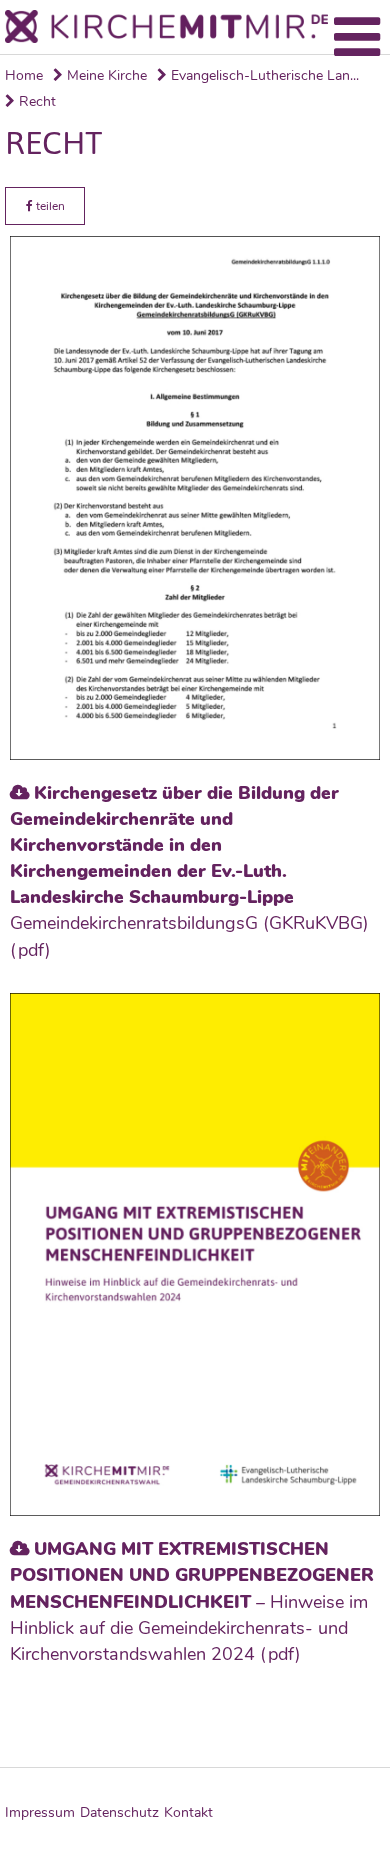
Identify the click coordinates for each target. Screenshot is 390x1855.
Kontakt (188, 1812)
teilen (49, 206)
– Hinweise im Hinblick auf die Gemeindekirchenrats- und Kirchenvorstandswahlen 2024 (192, 1601)
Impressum (40, 1812)
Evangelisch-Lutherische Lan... (263, 75)
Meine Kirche (105, 75)
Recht (35, 101)
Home (24, 75)
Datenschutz (119, 1812)
